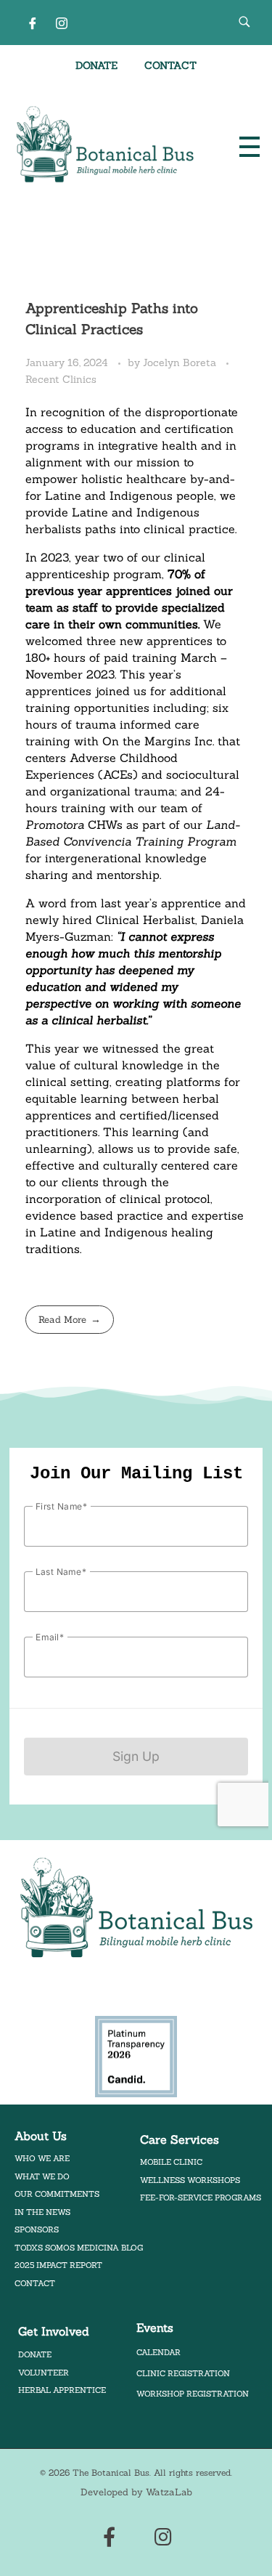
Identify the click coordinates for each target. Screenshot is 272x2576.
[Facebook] (33, 23)
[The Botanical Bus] (105, 145)
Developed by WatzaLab (136, 2492)
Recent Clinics (61, 379)
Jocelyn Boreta (181, 362)
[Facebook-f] (109, 2536)
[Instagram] (62, 23)
